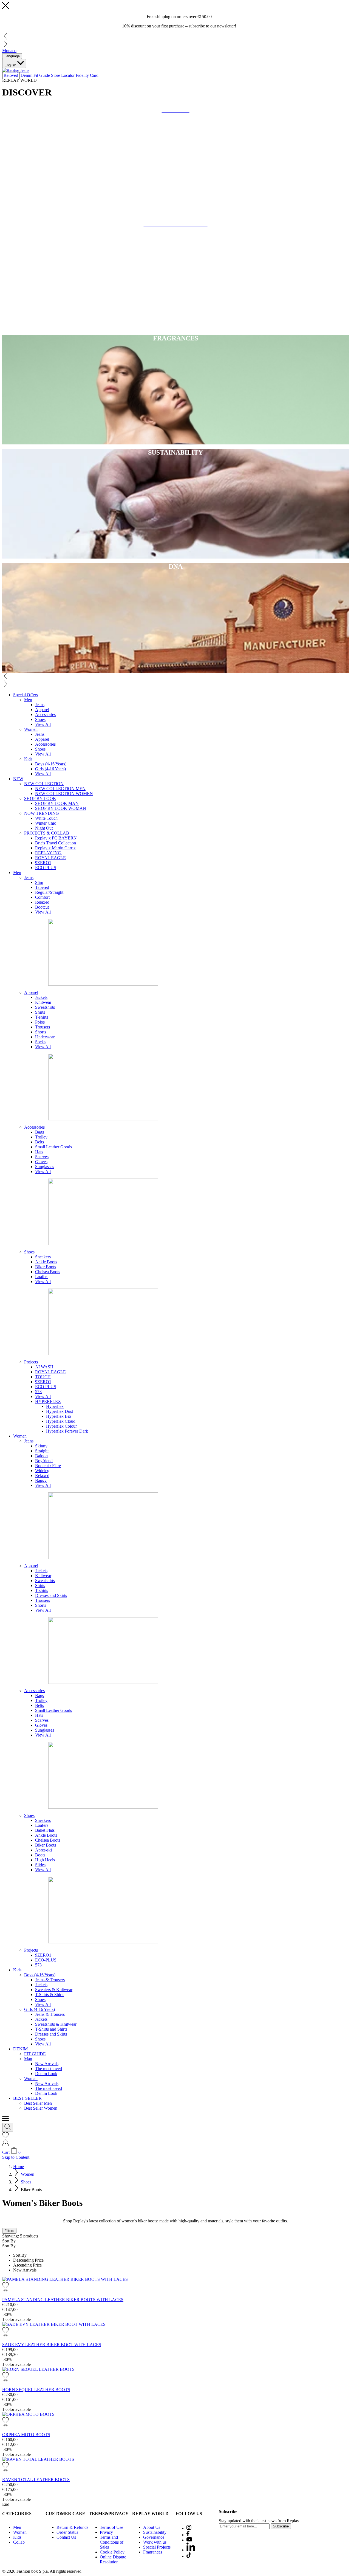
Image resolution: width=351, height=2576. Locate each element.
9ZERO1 (43, 863)
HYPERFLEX (48, 1401)
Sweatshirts (45, 1007)
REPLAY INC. (49, 853)
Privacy (106, 2532)
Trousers (43, 1027)
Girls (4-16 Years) (50, 769)
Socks (40, 1042)
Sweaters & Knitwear (54, 1990)
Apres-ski (43, 1850)
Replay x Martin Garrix (55, 848)
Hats (39, 1152)
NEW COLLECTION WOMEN (64, 794)
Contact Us (66, 2537)
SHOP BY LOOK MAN (57, 803)
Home (19, 2167)
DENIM (20, 2049)
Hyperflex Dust (60, 1411)
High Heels (45, 1860)
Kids (28, 759)
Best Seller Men (38, 2103)
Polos (40, 1022)
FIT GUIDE (35, 2054)
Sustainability (155, 2532)
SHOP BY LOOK (40, 798)
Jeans (40, 705)
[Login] (5, 2145)
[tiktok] (189, 2556)
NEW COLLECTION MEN (60, 789)
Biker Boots (46, 1267)
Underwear (45, 1037)
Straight (42, 1451)
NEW (18, 779)
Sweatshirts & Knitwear (56, 2024)
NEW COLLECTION (44, 784)
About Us (152, 2527)
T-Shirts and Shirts (51, 2029)
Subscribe (281, 2526)
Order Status (67, 2532)
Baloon (41, 1456)
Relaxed (42, 902)
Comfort (42, 897)
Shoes (40, 719)
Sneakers (43, 1257)
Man (28, 2059)
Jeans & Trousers (50, 1980)
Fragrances (153, 2552)
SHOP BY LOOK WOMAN (61, 808)
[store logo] (16, 70)
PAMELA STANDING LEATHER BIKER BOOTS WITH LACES (63, 2300)
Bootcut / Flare (48, 1466)
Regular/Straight (49, 892)
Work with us (155, 2542)
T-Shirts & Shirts (50, 1995)
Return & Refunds (72, 2527)
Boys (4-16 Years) (51, 764)
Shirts (40, 1012)
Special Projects (157, 2547)
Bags (39, 1132)
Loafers (42, 1277)
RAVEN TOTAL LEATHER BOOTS (36, 2480)
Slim (39, 882)
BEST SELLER (27, 2098)
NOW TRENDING (42, 813)
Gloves (41, 1162)
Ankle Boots (46, 1262)
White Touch (46, 818)
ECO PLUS (46, 868)
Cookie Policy (112, 2552)
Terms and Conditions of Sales (112, 2542)
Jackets (41, 997)
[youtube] (189, 2540)
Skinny (41, 1446)
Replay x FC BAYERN (56, 838)
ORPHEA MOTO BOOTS (26, 2435)
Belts (39, 1142)
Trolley (41, 1137)
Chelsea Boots (48, 1272)
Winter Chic (46, 823)
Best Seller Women (41, 2108)
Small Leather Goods (53, 1147)
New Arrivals (47, 2064)
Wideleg (42, 1471)
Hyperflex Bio (59, 1416)
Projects (31, 1362)
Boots (40, 1855)
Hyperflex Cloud (61, 1421)
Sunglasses (45, 1167)
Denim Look (46, 2074)
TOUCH (43, 1377)
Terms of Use (111, 2527)
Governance (154, 2537)
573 (38, 1392)
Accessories (45, 715)
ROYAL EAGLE (50, 858)
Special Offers (26, 695)
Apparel (42, 710)
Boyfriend (44, 1461)
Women (31, 729)
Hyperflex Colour (61, 1426)
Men (28, 700)
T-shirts (42, 1017)
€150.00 (205, 17)
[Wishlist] (5, 2137)
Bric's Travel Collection (56, 843)
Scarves (42, 1157)
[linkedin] (191, 2550)
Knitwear (43, 1002)
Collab (19, 2542)
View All (43, 724)
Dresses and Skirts (51, 1595)
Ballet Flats (45, 1830)
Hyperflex (55, 1406)
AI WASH (44, 1367)
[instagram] (189, 2528)
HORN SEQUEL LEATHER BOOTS (36, 2390)
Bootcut (42, 907)
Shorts (41, 1032)
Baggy (41, 1480)
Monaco (9, 51)
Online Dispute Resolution (113, 2559)
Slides (40, 1865)
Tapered (42, 887)
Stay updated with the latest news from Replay (259, 2521)
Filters (9, 2231)
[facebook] (188, 2535)
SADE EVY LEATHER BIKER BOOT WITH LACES (52, 2345)
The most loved (49, 2069)
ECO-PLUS (46, 1960)
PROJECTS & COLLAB (47, 833)
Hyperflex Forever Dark (67, 1431)
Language (12, 56)
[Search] (8, 2127)
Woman (31, 2078)
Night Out (44, 828)
